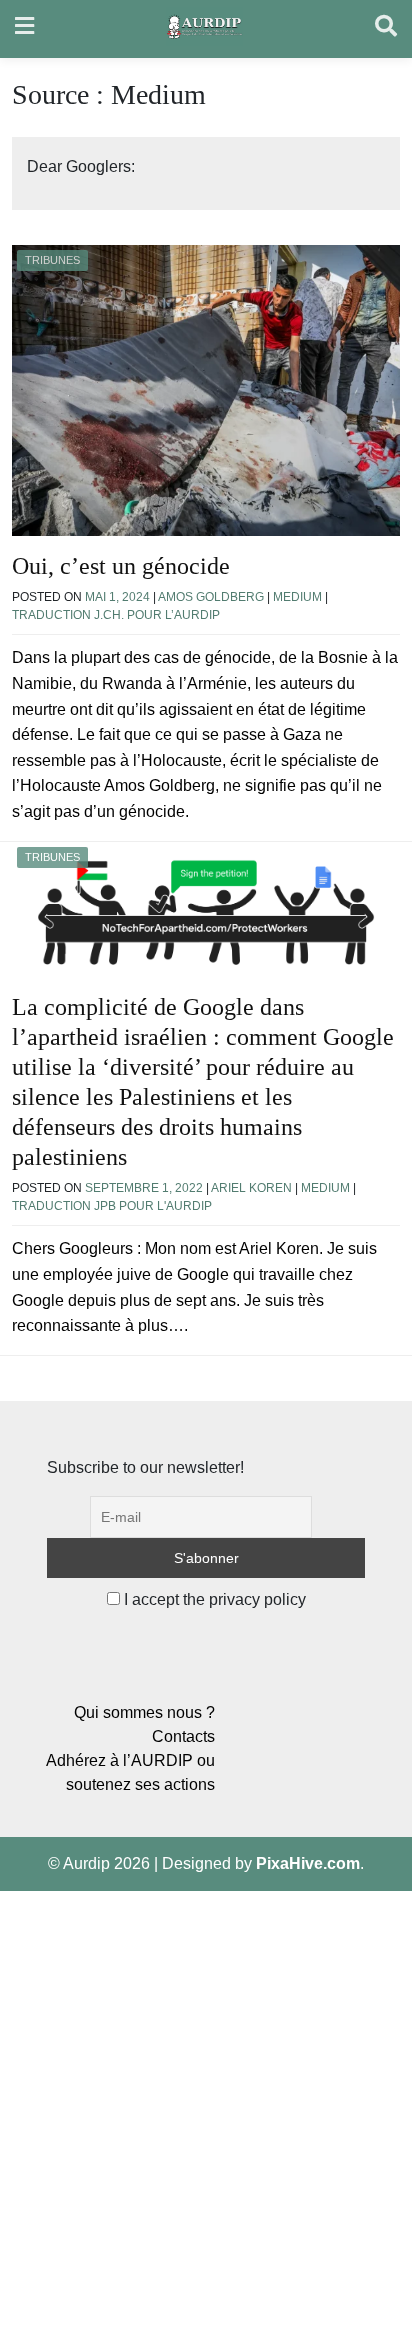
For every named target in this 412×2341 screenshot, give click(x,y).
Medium (297, 597)
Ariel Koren (251, 1188)
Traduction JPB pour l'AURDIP (112, 1206)
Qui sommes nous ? (144, 1712)
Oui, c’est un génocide (121, 566)
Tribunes (52, 260)
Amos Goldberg (211, 597)
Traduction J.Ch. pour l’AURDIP (116, 615)
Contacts (183, 1736)
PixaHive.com (308, 1863)
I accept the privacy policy (213, 1599)
